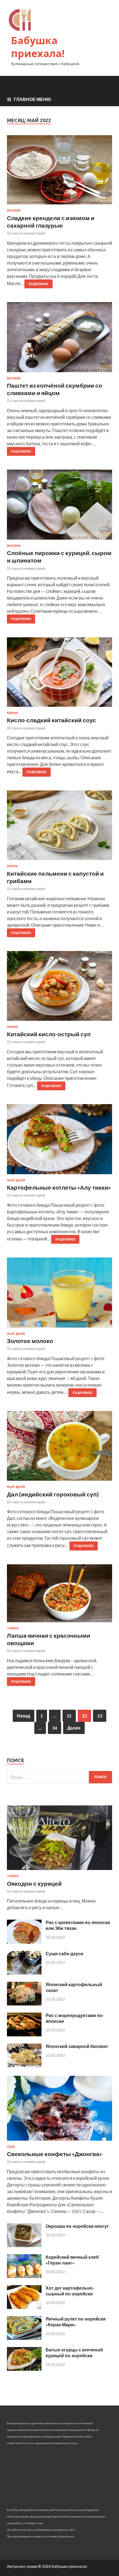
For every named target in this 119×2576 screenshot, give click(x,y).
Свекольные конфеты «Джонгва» (55, 2154)
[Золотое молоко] (59, 1295)
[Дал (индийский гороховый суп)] (59, 1448)
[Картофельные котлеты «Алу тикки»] (59, 1141)
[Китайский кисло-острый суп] (59, 988)
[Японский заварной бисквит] (24, 2065)
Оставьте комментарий (26, 233)
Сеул (11, 2147)
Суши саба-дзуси (64, 1953)
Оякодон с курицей (34, 1883)
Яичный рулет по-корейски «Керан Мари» (76, 2322)
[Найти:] (59, 1777)
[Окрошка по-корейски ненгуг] (24, 2245)
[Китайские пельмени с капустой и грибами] (59, 828)
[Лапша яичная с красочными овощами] (59, 1595)
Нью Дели (16, 1180)
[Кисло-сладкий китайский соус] (59, 674)
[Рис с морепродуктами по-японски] (24, 2035)
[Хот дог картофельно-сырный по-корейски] (24, 2307)
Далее (74, 1728)
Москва (14, 211)
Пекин (12, 713)
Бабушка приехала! (38, 47)
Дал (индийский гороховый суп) (53, 1494)
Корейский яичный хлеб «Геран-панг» (72, 2260)
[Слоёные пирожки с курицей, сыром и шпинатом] (59, 507)
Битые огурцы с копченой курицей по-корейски (74, 2353)
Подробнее (38, 284)
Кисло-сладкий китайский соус (51, 720)
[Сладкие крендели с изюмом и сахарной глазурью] (59, 172)
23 (100, 1716)
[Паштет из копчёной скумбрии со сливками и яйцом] (59, 339)
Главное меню (33, 99)
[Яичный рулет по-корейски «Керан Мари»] (24, 2338)
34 (55, 1728)
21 (69, 1716)
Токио (13, 1628)
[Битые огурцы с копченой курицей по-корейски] (24, 2369)
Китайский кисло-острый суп (49, 1034)
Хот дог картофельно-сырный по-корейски (70, 2291)
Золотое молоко (30, 1341)
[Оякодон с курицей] (59, 1871)
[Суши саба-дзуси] (24, 1973)
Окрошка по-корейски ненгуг (77, 2226)
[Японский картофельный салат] (24, 2004)
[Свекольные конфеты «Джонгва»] (59, 2142)
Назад (24, 1716)
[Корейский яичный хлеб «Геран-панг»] (24, 2276)
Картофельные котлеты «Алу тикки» (59, 1187)
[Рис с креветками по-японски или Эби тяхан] (24, 1942)
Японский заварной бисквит (77, 2046)
